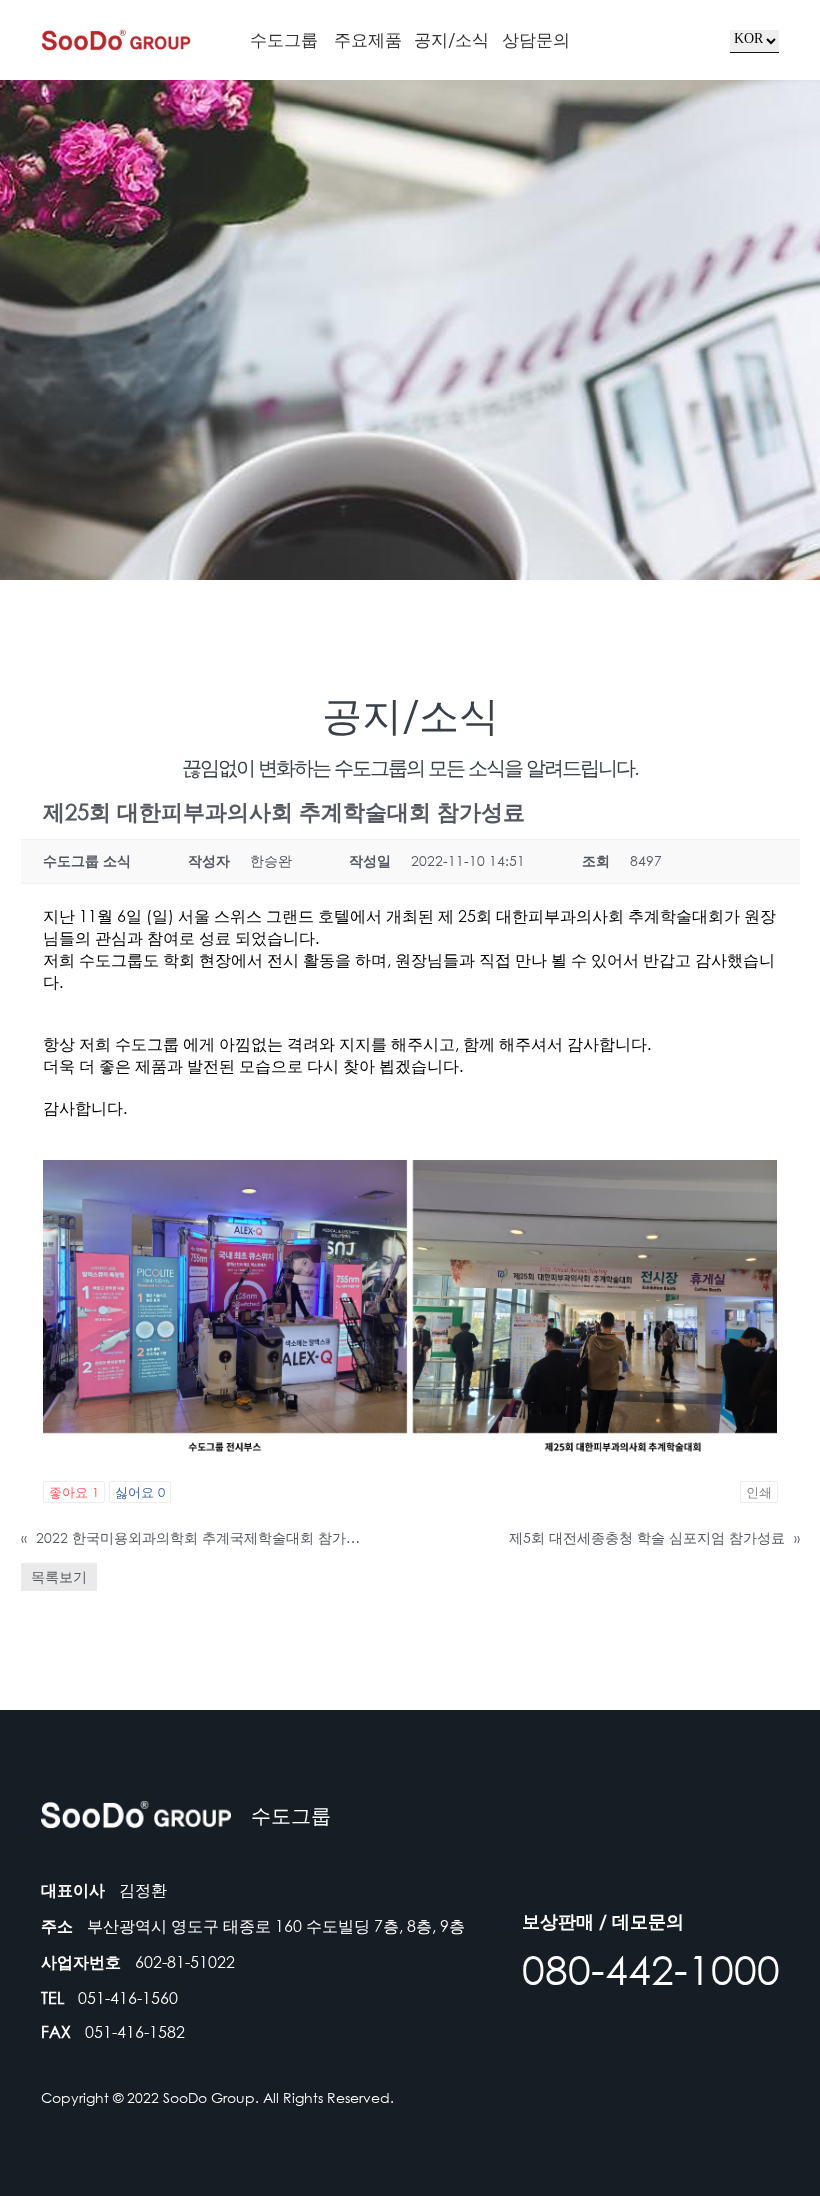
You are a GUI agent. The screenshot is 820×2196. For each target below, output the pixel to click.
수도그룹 (284, 39)
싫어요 (140, 1492)
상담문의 (536, 39)
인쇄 (759, 1492)
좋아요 (74, 1492)
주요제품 (368, 39)
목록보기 (59, 1576)
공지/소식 (451, 39)
